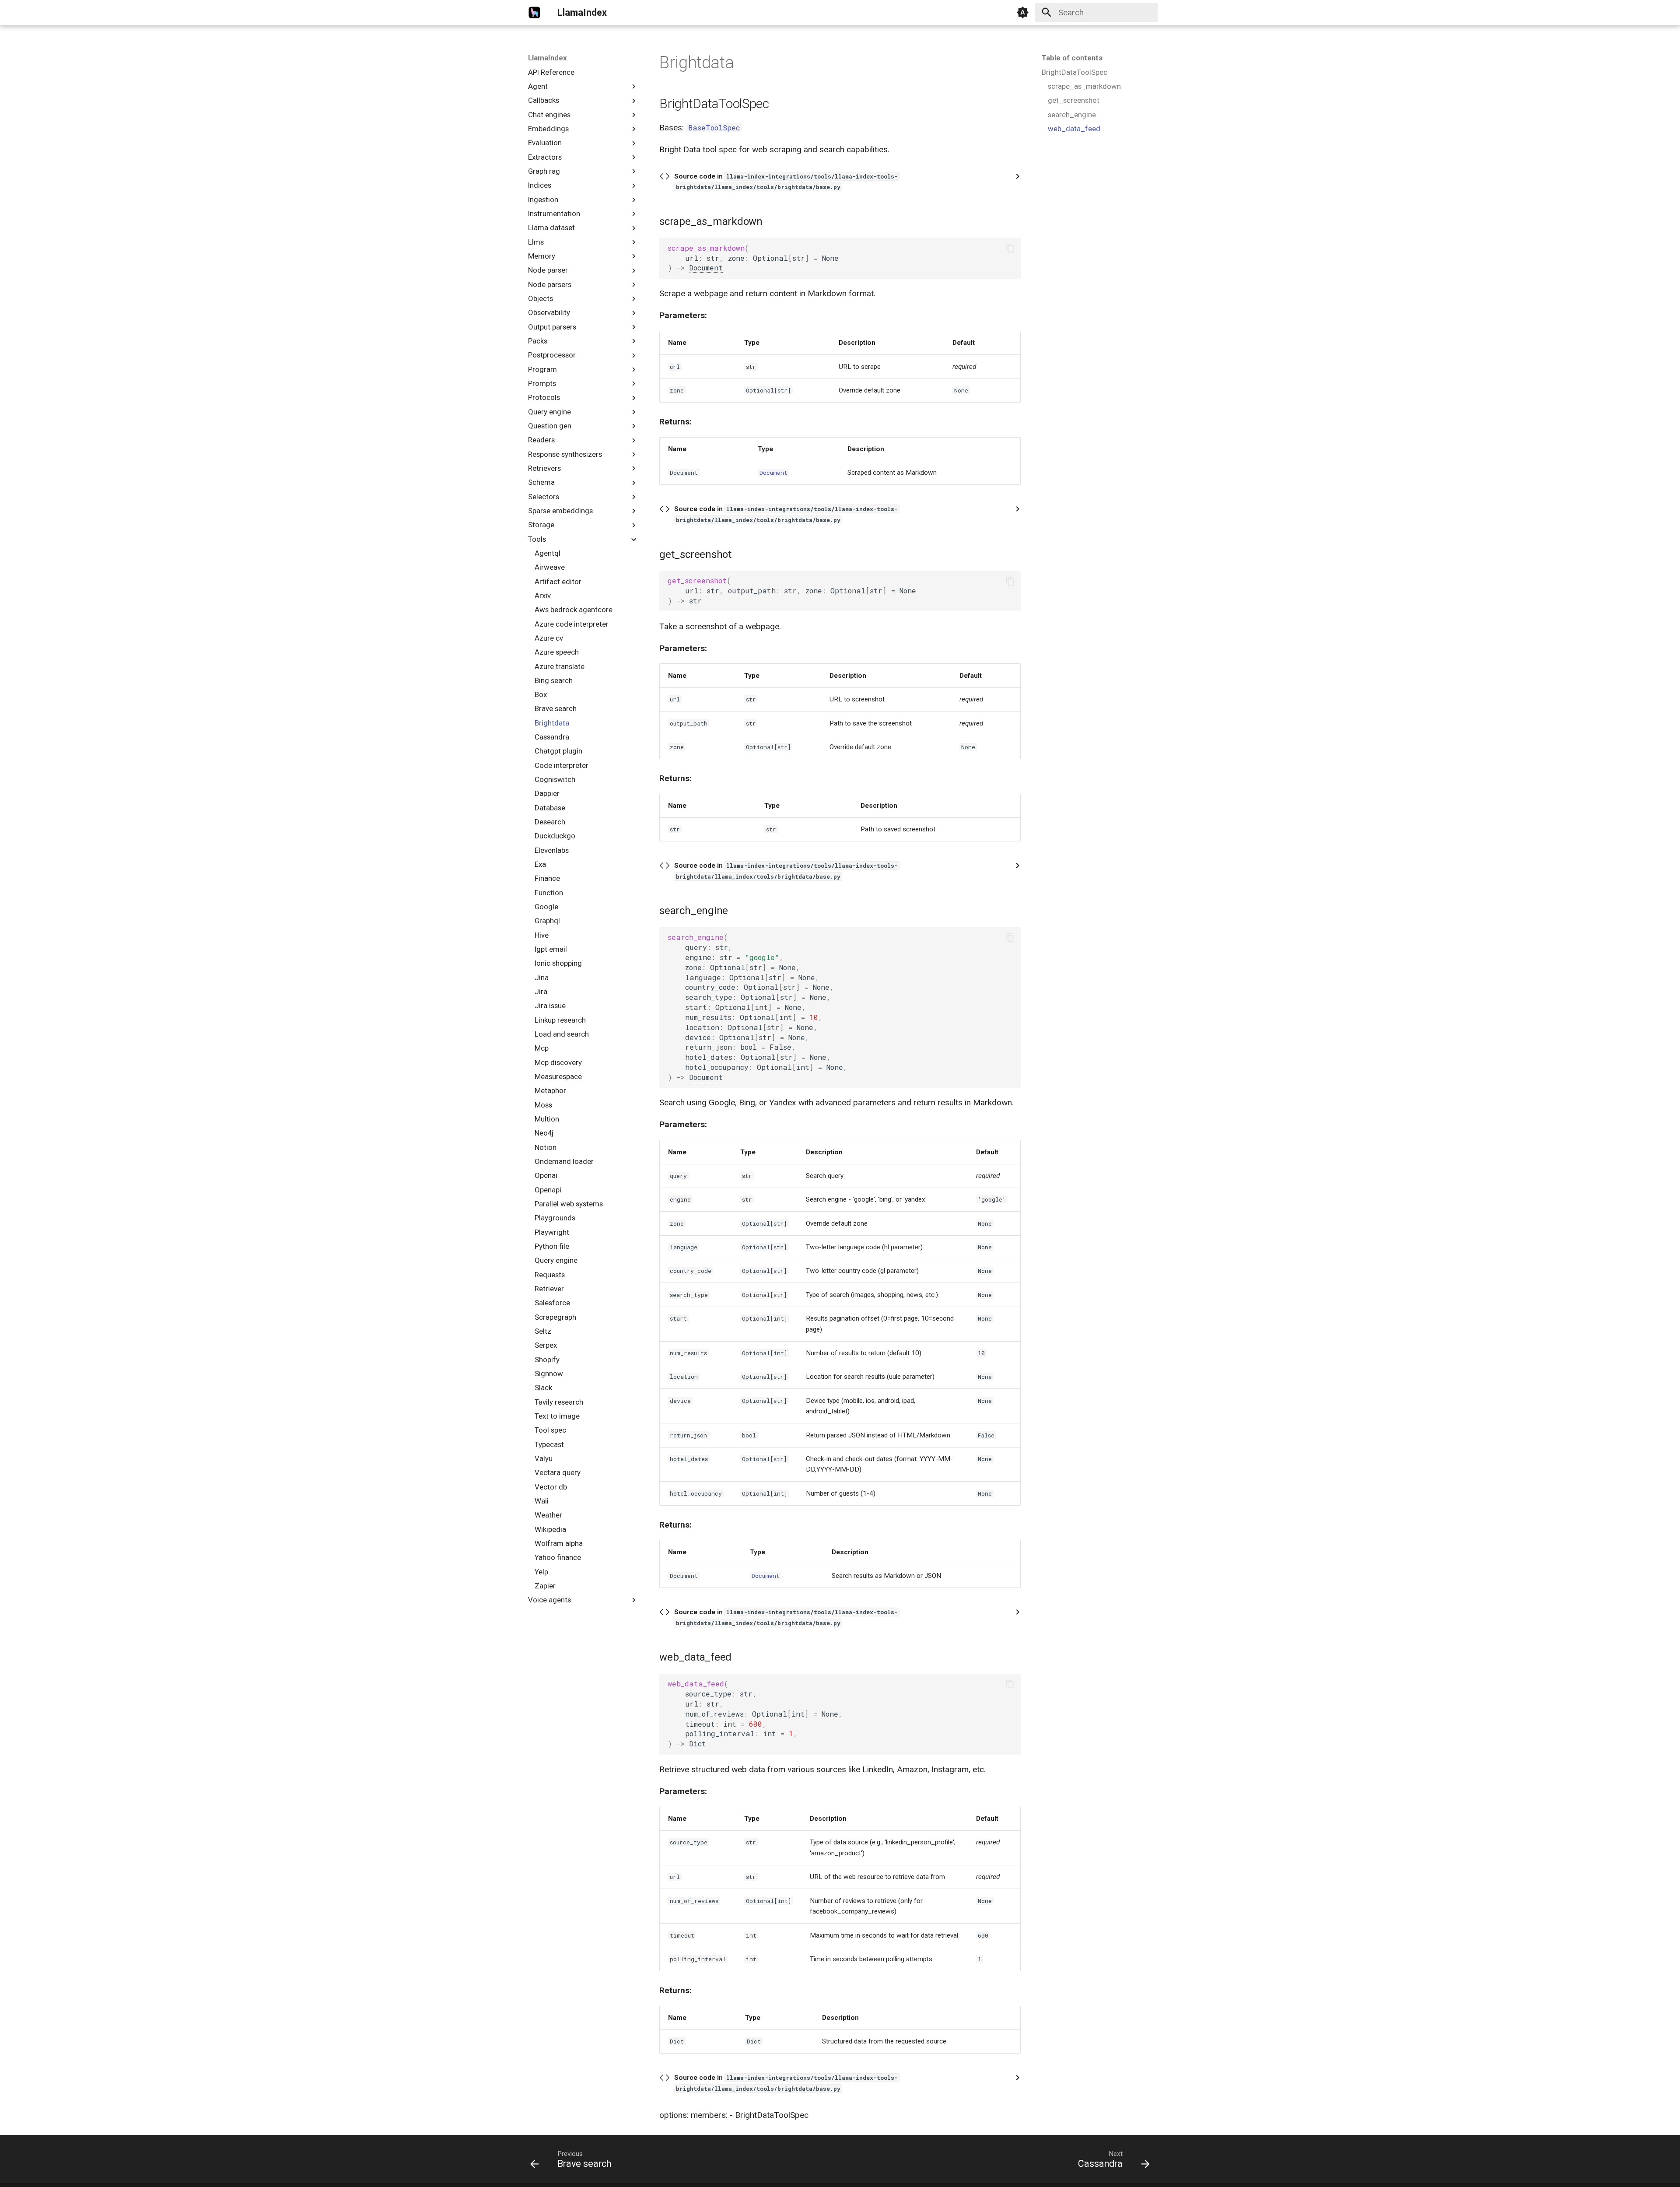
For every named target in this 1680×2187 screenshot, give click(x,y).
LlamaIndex (548, 58)
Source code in (786, 182)
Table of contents (1072, 58)
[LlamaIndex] (535, 13)
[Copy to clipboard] (1010, 248)
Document (706, 268)
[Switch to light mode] (1023, 13)
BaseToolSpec (714, 128)
